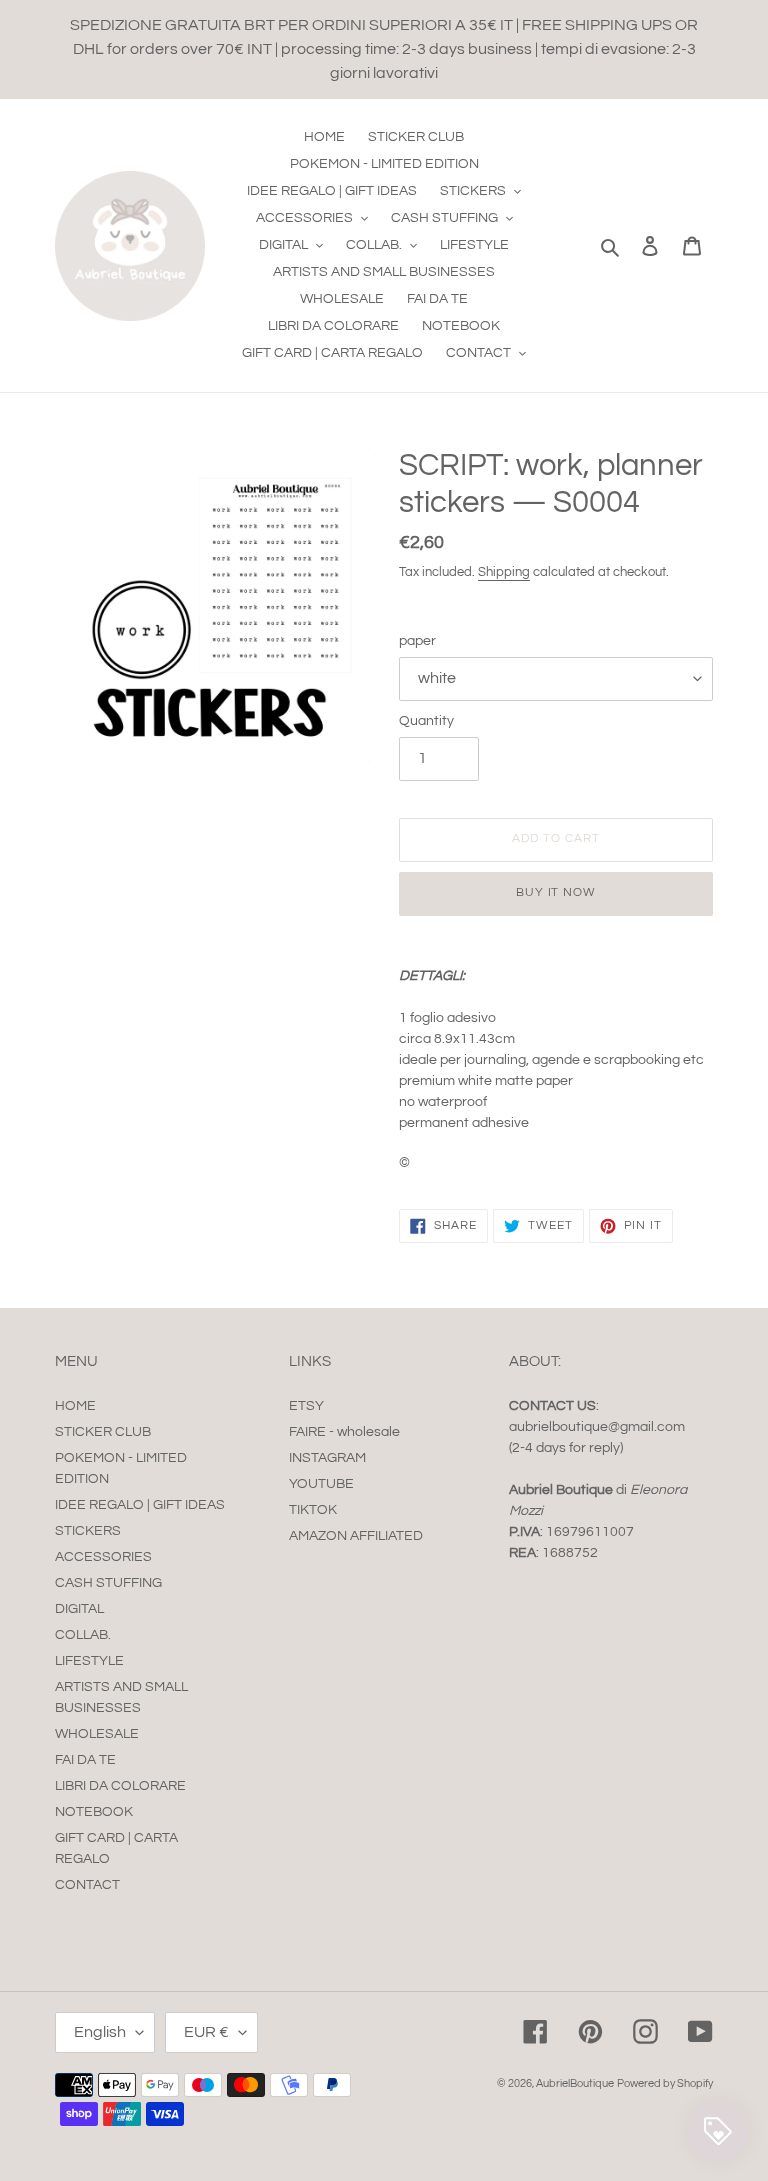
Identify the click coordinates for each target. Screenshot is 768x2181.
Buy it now (556, 892)
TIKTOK (313, 1510)
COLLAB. (83, 1635)
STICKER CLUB (103, 1432)
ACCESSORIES (103, 1557)
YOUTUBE (321, 1484)
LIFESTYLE (89, 1661)
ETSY (306, 1406)
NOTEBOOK (94, 1812)
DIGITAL (79, 1609)
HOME (75, 1406)
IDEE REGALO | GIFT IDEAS (140, 1505)
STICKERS (88, 1531)
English (100, 2032)
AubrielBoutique (575, 2083)
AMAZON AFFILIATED (356, 1536)
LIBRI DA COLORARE (120, 1786)
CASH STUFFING (108, 1583)
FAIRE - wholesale (344, 1432)
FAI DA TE (85, 1760)
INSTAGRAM (327, 1458)
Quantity (426, 721)
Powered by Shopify (665, 2083)
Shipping (504, 572)
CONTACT (87, 1885)
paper (417, 641)
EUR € (206, 2032)
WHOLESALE (97, 1734)
